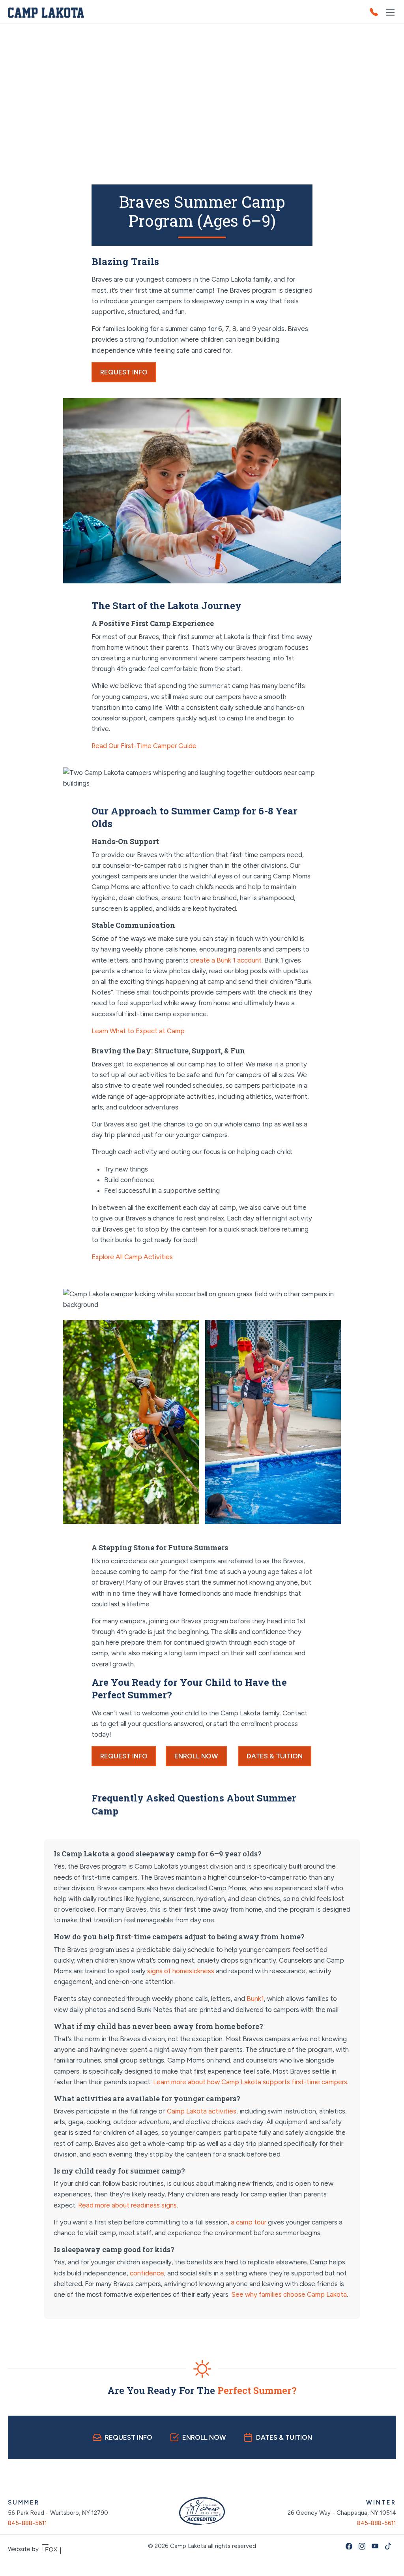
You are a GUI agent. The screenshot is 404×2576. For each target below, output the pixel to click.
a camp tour (249, 2222)
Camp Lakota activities (202, 2111)
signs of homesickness (181, 1971)
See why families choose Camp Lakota (288, 2294)
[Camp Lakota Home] (46, 12)
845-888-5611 (27, 2523)
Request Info (124, 372)
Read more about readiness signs (127, 2205)
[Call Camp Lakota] (377, 12)
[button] (390, 12)
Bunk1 (254, 1999)
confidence (147, 2273)
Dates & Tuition (275, 1756)
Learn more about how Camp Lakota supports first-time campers (249, 2082)
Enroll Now (196, 1756)
